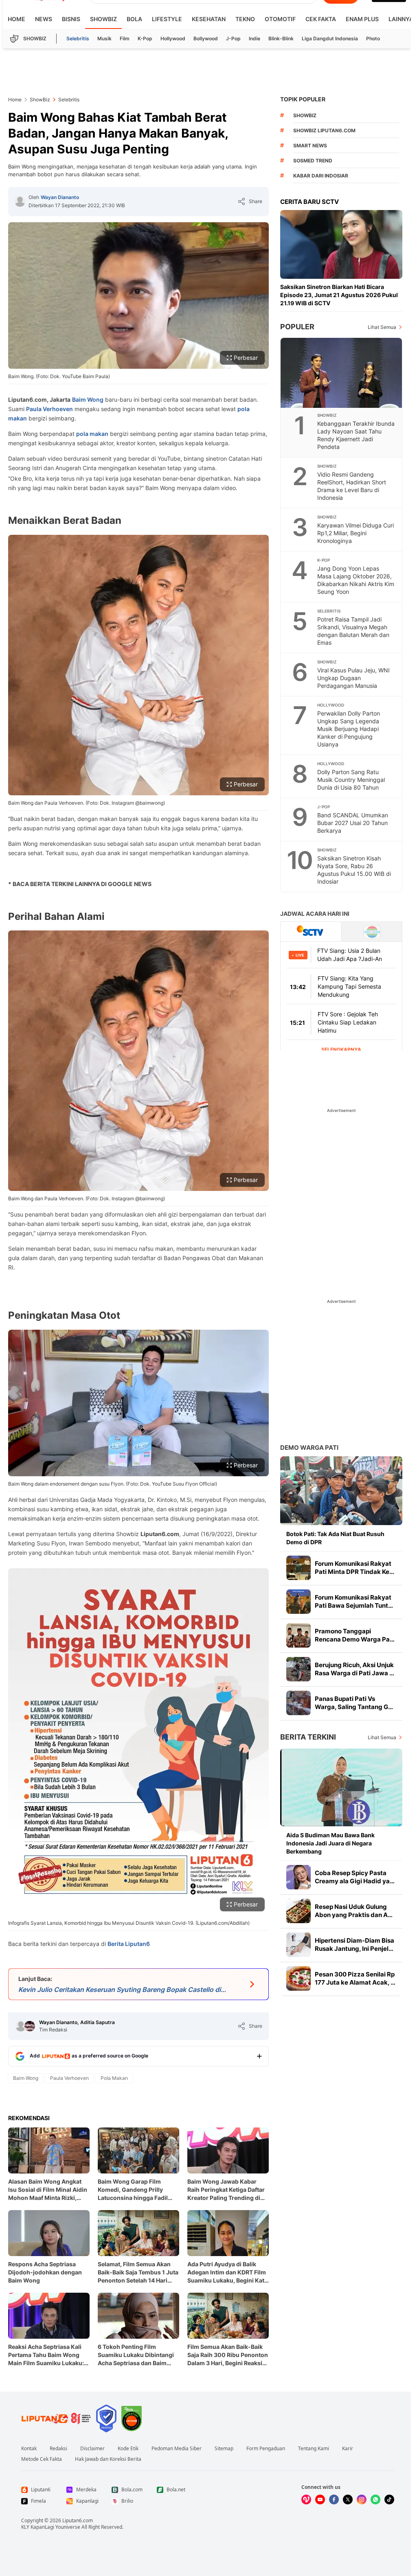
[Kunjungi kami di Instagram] (362, 2499)
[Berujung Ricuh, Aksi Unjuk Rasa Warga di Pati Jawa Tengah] (298, 1669)
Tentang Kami (314, 2449)
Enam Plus (362, 19)
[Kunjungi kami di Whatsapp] (375, 2499)
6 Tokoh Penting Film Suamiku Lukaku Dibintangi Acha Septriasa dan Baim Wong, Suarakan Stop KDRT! (137, 2355)
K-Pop (145, 38)
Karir (348, 2449)
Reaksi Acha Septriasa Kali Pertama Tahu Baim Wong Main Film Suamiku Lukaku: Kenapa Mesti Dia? (46, 2355)
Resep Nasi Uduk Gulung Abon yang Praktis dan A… (354, 1911)
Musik (104, 38)
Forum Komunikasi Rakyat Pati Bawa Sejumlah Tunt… (354, 1601)
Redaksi (58, 2449)
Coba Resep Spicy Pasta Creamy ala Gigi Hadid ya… (355, 1877)
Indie (255, 38)
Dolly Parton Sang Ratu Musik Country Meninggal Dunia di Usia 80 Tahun (351, 780)
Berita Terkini (308, 1737)
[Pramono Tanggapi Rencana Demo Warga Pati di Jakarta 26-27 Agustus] (298, 1635)
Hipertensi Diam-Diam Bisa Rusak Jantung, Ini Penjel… (354, 1945)
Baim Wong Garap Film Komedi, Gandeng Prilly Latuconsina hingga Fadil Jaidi (133, 2190)
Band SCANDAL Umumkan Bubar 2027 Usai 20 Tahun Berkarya (353, 823)
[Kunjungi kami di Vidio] (306, 2499)
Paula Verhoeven (49, 409)
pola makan (92, 434)
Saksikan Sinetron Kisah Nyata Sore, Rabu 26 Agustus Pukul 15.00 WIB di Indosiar (354, 870)
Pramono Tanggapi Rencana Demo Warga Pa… (355, 1635)
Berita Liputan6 (129, 1944)
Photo (373, 38)
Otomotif (280, 19)
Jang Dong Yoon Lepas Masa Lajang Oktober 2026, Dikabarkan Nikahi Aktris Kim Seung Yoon (356, 580)
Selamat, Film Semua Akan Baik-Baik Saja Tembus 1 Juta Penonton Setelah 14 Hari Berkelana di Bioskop (138, 2273)
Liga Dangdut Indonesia (330, 38)
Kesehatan (209, 19)
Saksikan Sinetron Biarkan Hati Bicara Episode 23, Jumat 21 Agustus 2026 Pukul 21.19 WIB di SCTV (339, 295)
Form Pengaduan (266, 2449)
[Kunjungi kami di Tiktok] (389, 2499)
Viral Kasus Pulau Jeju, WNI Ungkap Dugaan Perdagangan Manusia (353, 678)
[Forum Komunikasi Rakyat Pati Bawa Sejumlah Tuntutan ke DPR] (298, 1602)
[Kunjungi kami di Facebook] (334, 2499)
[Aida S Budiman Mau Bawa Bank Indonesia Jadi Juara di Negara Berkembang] (341, 1787)
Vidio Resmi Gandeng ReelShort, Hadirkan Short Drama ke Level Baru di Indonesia (352, 486)
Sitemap (224, 2449)
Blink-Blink (281, 38)
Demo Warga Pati (309, 1448)
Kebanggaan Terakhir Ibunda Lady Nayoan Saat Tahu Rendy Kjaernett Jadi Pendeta (356, 435)
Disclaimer (92, 2449)
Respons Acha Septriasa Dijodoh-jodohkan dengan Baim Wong (45, 2272)
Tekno (245, 19)
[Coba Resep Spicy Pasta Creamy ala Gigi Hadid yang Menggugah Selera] (298, 1877)
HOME (16, 19)
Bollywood (206, 38)
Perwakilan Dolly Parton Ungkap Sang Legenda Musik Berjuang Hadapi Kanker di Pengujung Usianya (349, 729)
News (44, 19)
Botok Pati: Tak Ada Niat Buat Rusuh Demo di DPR (335, 1538)
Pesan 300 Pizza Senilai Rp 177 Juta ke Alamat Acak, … (355, 1978)
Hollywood (173, 38)
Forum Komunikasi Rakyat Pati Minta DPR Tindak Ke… (354, 1568)
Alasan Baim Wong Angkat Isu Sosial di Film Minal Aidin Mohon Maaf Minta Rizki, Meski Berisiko (48, 2190)
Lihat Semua (382, 327)
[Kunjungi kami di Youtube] (320, 2499)
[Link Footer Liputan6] (56, 2418)
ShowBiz (103, 19)
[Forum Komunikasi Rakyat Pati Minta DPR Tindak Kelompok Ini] (298, 1568)
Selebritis (78, 38)
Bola (134, 19)
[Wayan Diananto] (20, 201)
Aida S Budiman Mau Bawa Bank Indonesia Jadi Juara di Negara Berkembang (330, 1843)
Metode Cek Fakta (42, 2459)
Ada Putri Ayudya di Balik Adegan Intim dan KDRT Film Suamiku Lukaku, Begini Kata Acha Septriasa (227, 2273)
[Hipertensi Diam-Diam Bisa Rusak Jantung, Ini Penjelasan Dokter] (298, 1945)
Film (125, 38)
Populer (297, 327)
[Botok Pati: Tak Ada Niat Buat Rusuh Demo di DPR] (341, 1491)
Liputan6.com (78, 2520)
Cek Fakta (321, 19)
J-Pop (233, 38)
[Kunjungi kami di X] (348, 2499)
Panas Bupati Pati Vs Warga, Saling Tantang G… (354, 1703)
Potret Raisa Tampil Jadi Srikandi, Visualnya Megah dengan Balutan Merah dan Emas (353, 631)
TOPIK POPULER (303, 99)
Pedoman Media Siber (177, 2449)
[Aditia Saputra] (30, 2026)
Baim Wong (88, 399)
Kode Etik (128, 2449)
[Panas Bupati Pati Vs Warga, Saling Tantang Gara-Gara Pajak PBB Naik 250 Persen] (298, 1703)
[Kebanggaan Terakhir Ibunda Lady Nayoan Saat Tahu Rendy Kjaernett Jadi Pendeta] (342, 373)
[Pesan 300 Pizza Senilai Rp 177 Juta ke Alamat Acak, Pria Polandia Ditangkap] (298, 1979)
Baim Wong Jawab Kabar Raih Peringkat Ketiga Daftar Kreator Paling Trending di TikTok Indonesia (226, 2190)
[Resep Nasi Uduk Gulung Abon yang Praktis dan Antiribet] (298, 1911)
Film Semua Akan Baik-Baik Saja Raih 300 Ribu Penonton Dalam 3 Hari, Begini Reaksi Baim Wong (228, 2355)
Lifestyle (167, 19)
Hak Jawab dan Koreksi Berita (108, 2459)
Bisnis (71, 19)
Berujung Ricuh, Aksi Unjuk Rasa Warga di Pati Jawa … (354, 1669)
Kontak (29, 2449)
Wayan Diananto (60, 197)
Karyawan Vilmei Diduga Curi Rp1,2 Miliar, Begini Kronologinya (356, 533)
